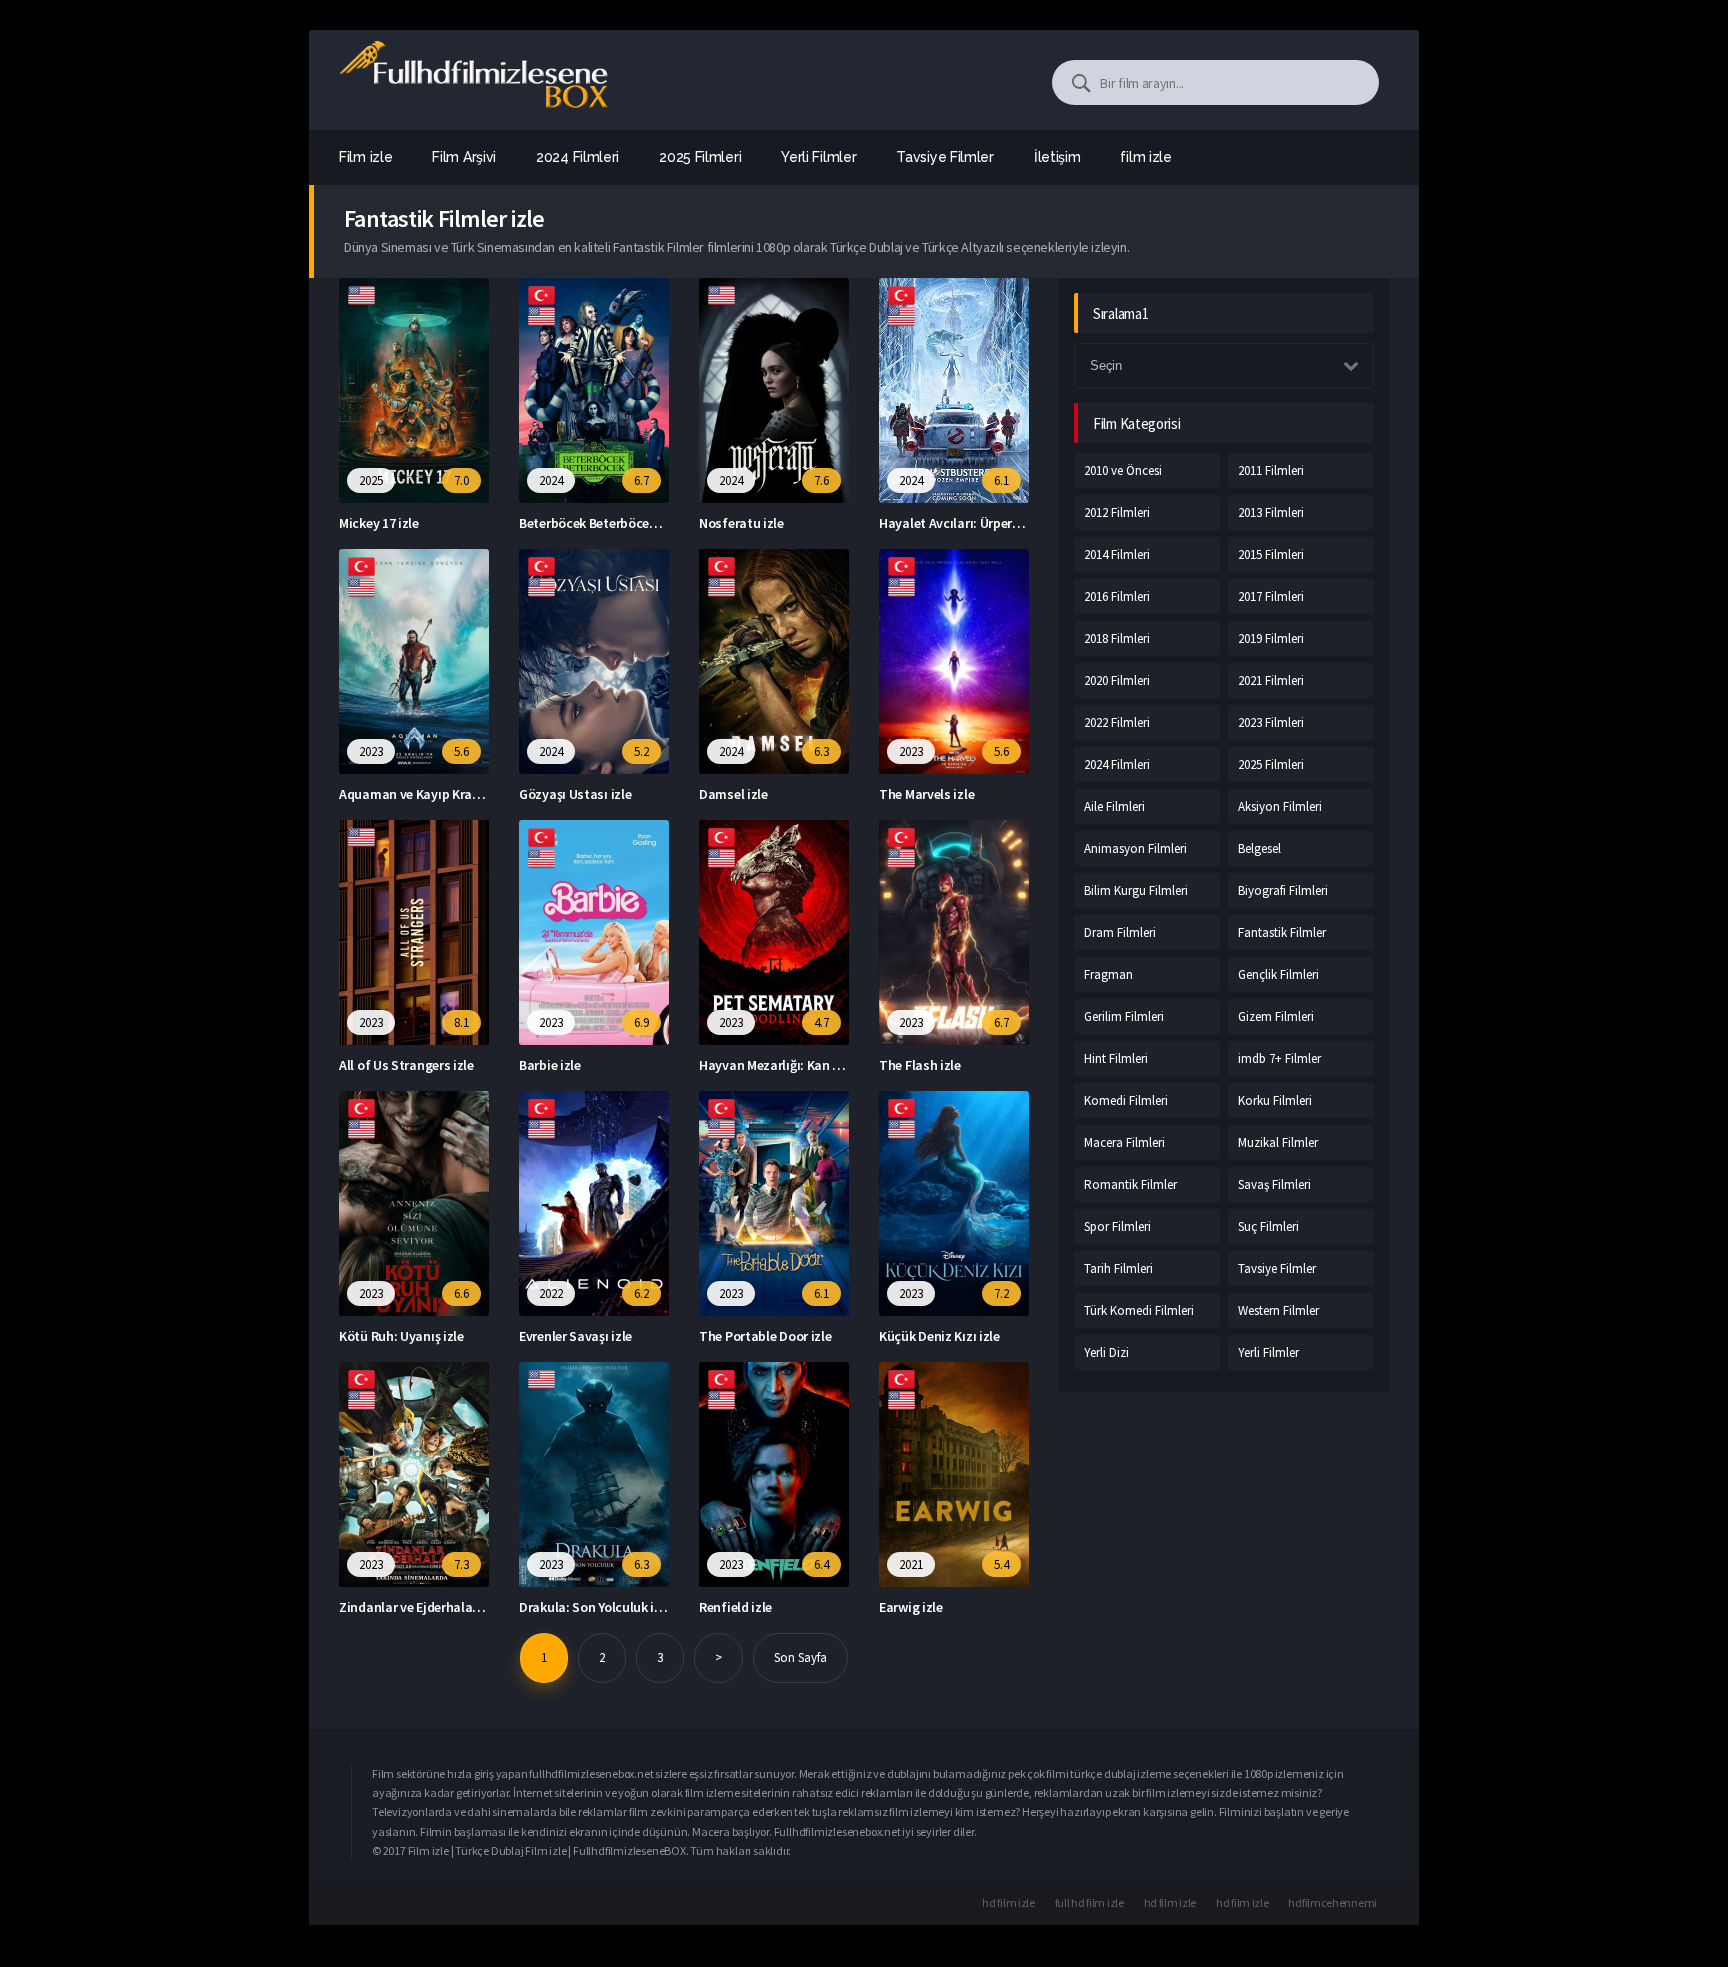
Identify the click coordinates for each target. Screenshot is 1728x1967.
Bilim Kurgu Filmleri (1136, 890)
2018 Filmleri (1117, 638)
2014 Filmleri (1117, 554)
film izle (1145, 157)
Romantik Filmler (1130, 1184)
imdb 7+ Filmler (1279, 1058)
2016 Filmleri (1117, 596)
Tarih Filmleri (1118, 1268)
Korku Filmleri (1275, 1100)
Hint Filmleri (1116, 1058)
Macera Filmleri (1124, 1142)
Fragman (1108, 974)
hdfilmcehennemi (1332, 1902)
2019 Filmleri (1271, 638)
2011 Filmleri (1271, 470)
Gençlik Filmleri (1278, 974)
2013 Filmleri (1271, 512)
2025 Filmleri (1271, 764)
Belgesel (1259, 848)
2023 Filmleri (1271, 722)
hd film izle (1008, 1902)
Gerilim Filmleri (1124, 1016)
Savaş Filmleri (1274, 1184)
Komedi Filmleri (1126, 1100)
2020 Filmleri (1117, 680)
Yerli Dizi (1106, 1352)
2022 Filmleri (1117, 722)
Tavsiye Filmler (1277, 1268)
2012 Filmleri (1117, 512)
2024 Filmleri (1117, 764)
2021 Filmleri (1271, 680)
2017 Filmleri (1271, 596)
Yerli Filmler (1268, 1352)
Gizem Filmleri (1276, 1016)
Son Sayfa (800, 1657)
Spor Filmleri (1117, 1226)
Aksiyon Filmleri (1280, 806)
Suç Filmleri (1268, 1226)
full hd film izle (1089, 1902)
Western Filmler (1278, 1310)
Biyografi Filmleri (1283, 890)
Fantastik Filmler (1282, 932)
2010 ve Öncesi (1123, 470)
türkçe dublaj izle (1112, 1773)
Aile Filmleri (1114, 806)
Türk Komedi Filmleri (1139, 1310)
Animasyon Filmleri (1135, 848)
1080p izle (1268, 1773)
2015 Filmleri (1271, 554)
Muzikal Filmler (1278, 1142)
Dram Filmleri (1120, 932)
